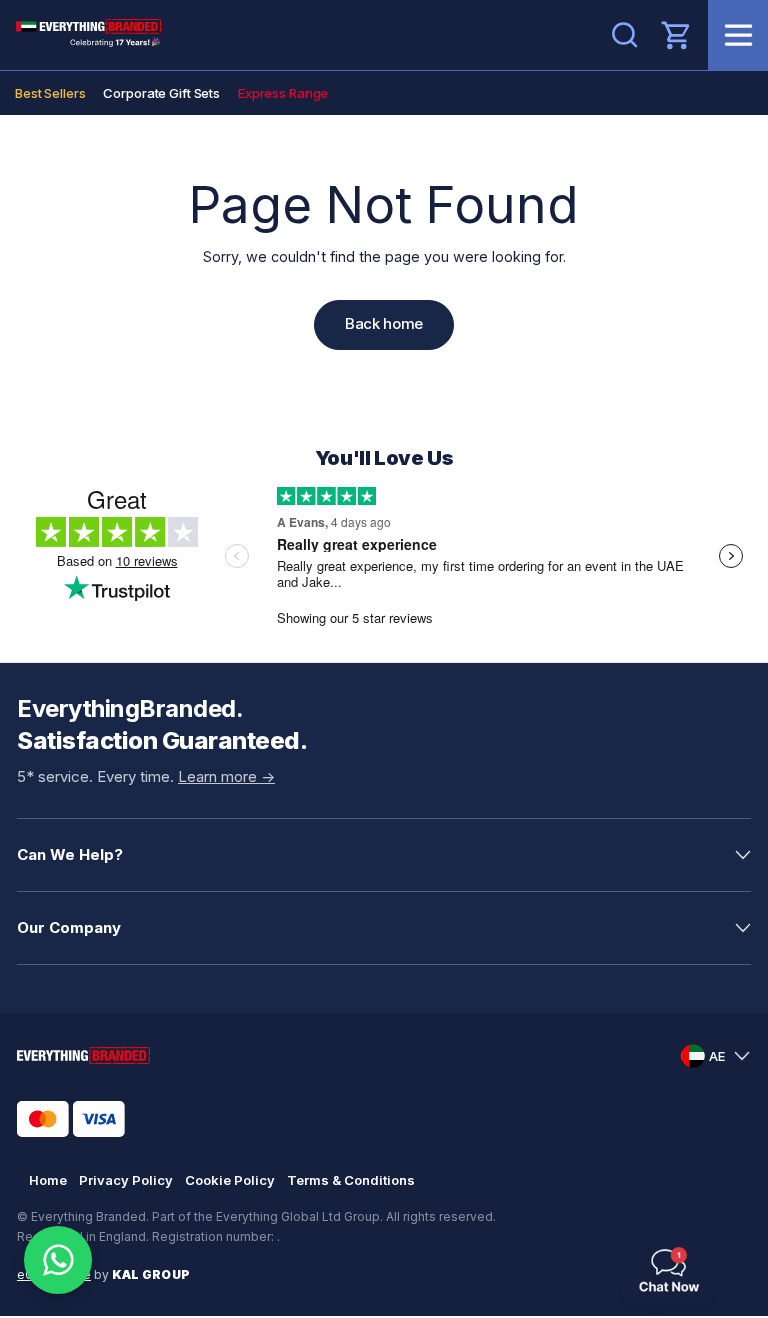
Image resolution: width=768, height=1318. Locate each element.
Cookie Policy (230, 1180)
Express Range (283, 93)
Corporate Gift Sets (161, 93)
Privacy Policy (126, 1180)
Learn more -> (226, 776)
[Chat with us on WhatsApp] (58, 1260)
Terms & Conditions (351, 1180)
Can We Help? (70, 854)
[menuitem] (50, 93)
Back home (384, 323)
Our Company (69, 927)
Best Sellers (50, 93)
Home (48, 1180)
